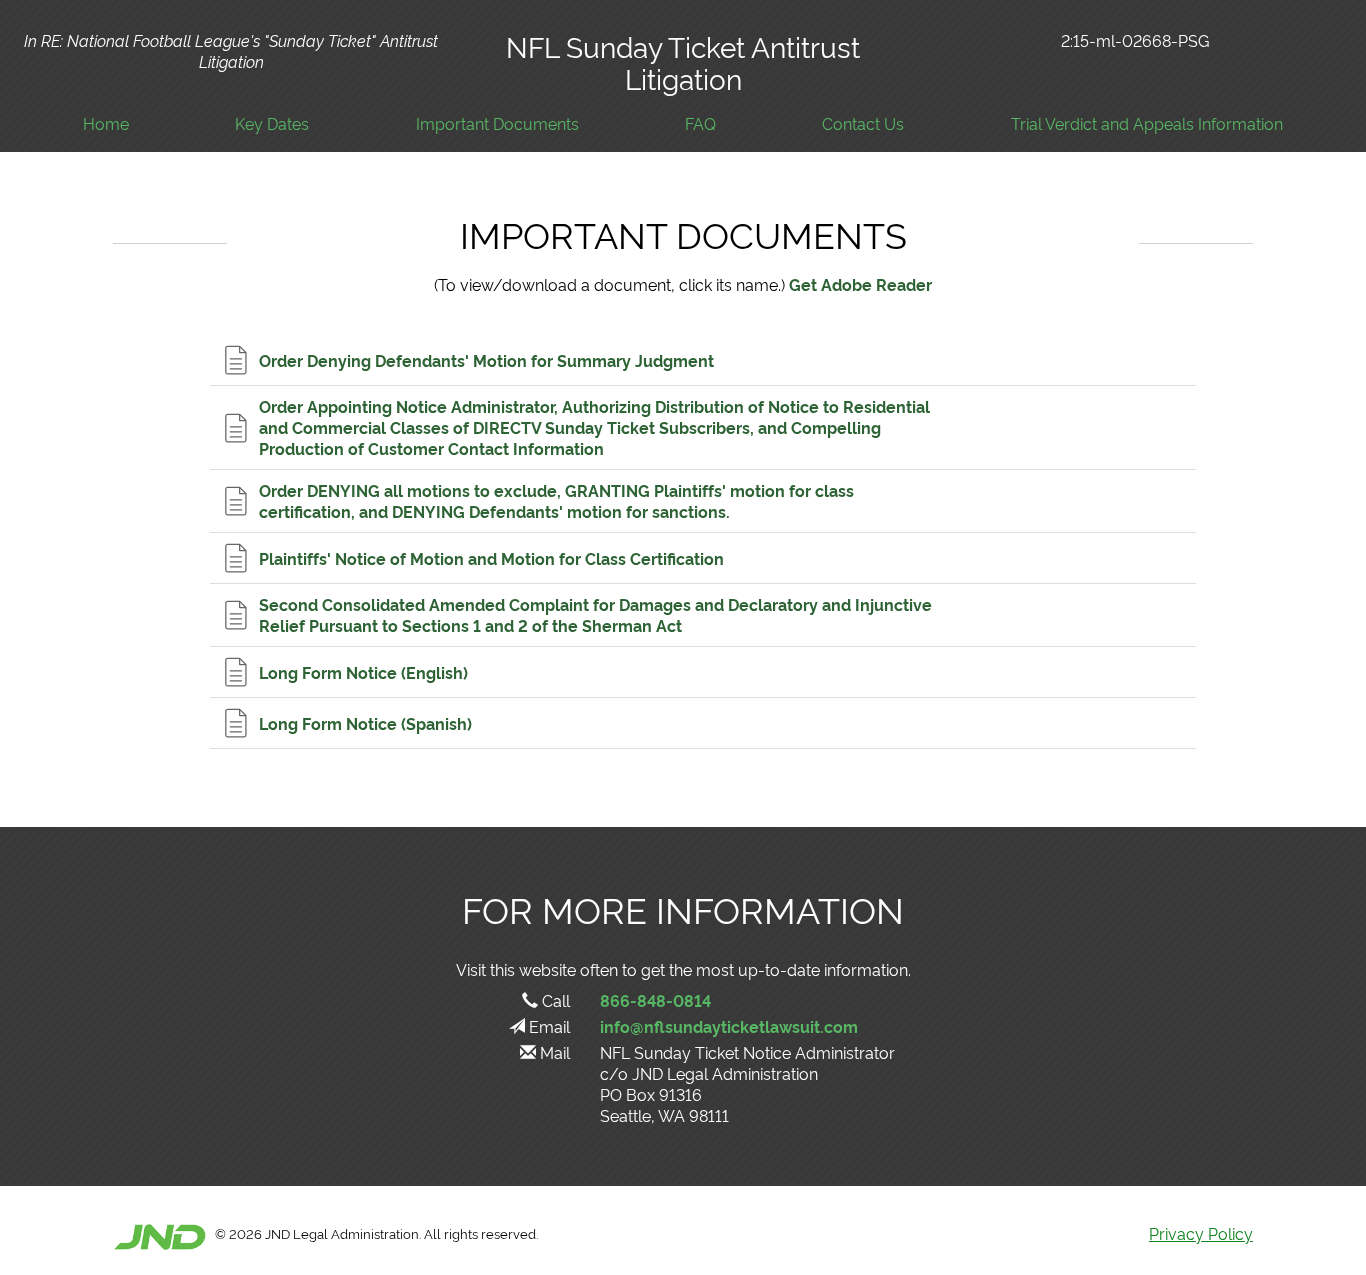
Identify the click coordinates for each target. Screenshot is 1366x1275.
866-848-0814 (655, 1000)
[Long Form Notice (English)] (703, 672)
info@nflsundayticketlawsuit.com (729, 1026)
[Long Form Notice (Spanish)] (703, 723)
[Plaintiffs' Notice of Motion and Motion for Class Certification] (703, 558)
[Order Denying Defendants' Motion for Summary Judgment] (703, 360)
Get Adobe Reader (860, 284)
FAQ (700, 123)
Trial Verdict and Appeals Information (1147, 123)
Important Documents (497, 123)
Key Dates (272, 123)
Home (106, 123)
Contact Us (863, 123)
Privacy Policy (1201, 1233)
